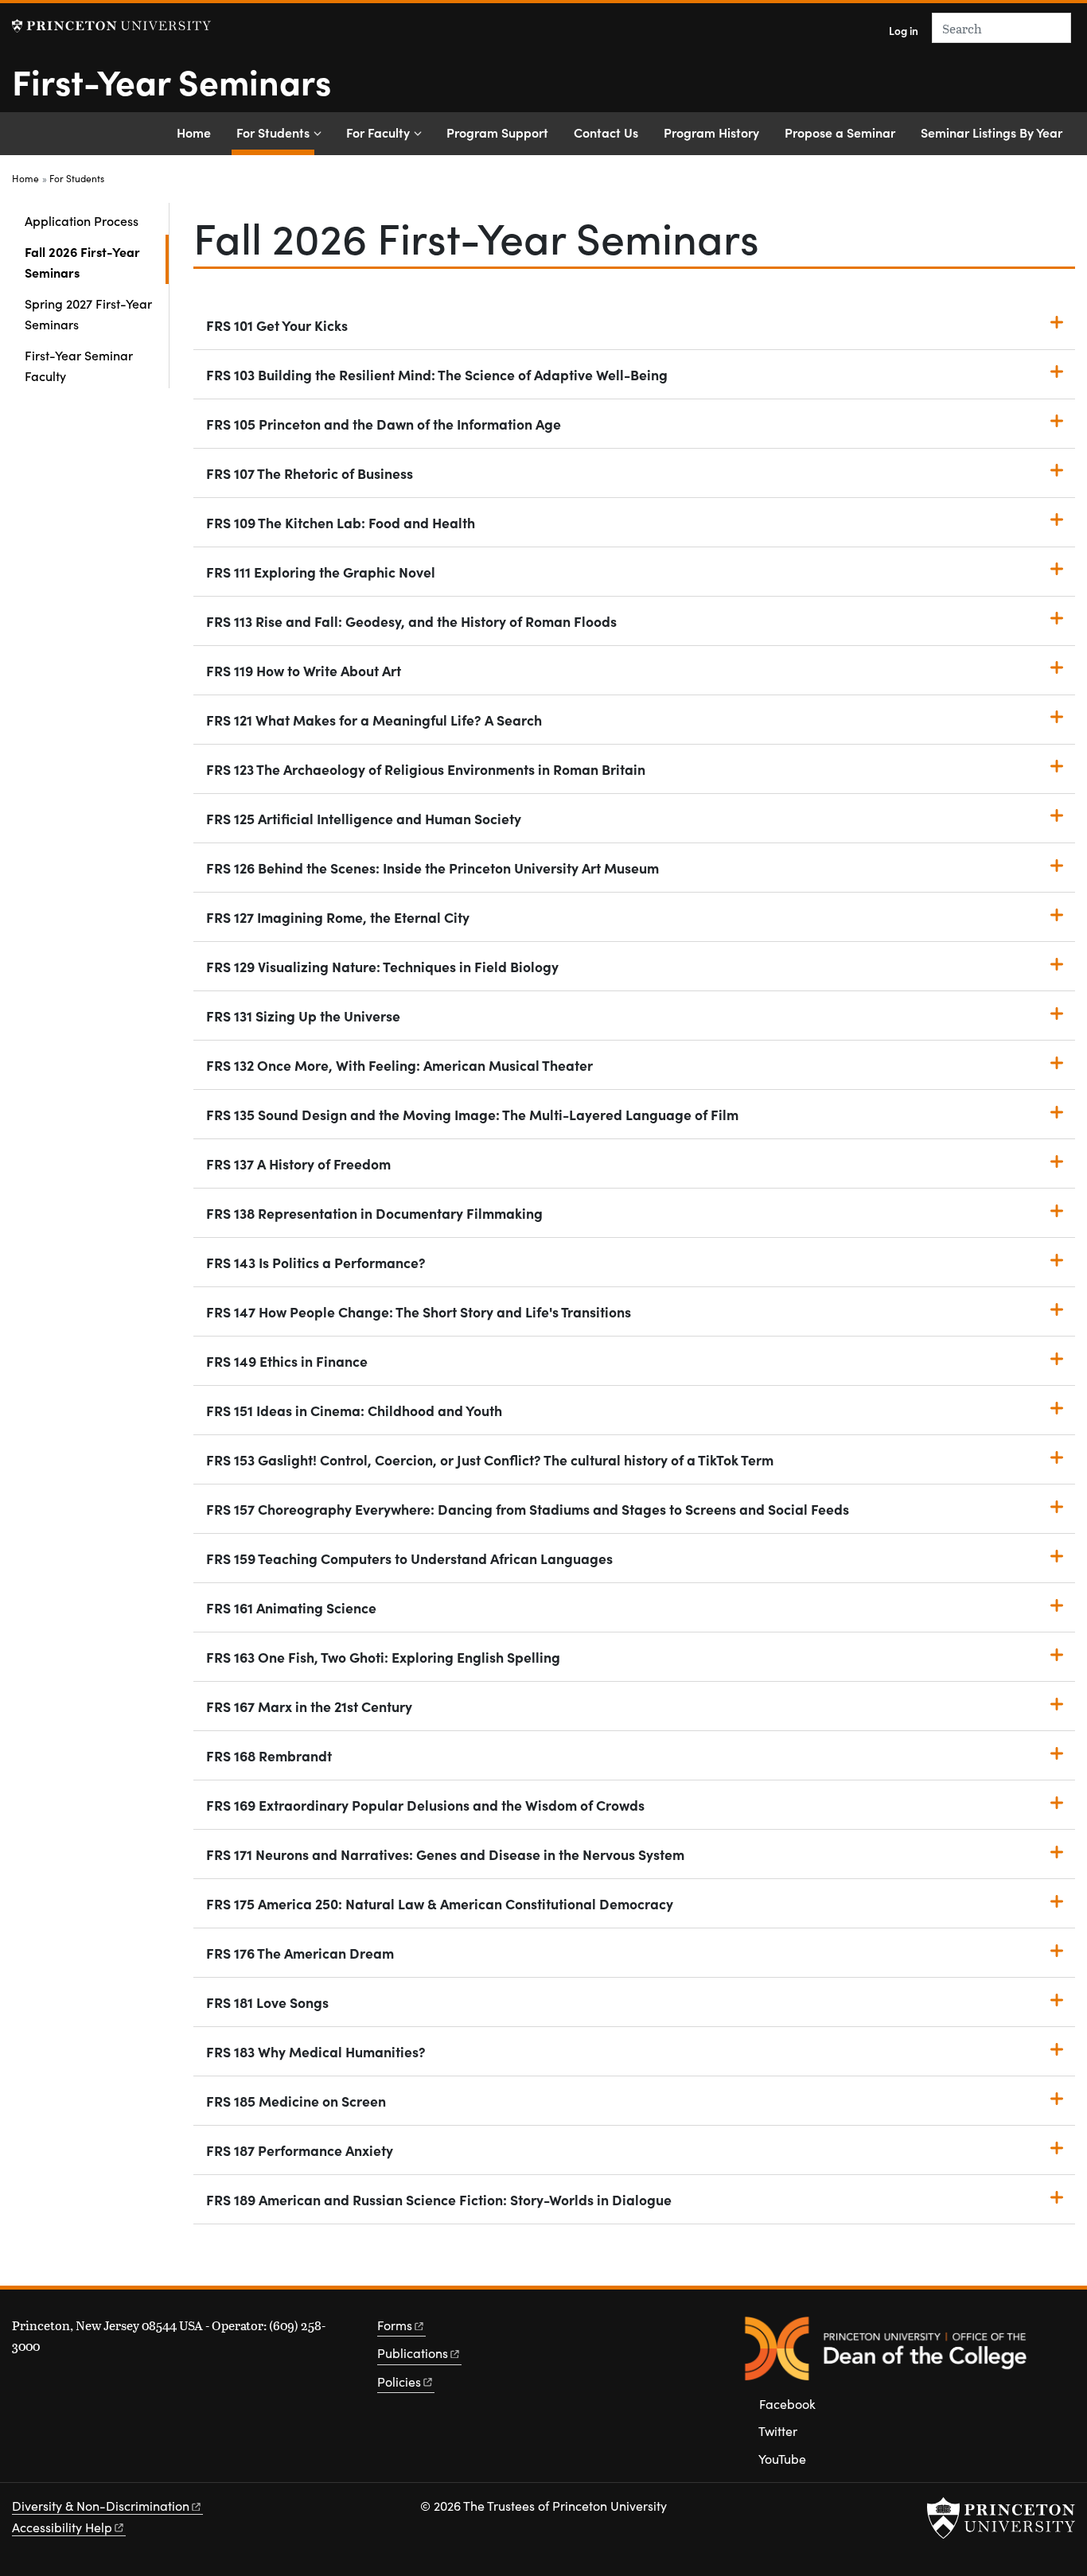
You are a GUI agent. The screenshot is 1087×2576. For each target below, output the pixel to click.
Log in (904, 31)
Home (194, 132)
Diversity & (101, 2506)
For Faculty (378, 132)
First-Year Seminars (171, 80)
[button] (634, 325)
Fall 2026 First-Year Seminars (97, 262)
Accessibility (62, 2527)
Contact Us (606, 132)
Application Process (82, 220)
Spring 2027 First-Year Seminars (88, 313)
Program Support (497, 132)
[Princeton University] (111, 26)
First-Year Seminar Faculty (79, 365)
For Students (275, 132)
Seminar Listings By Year (992, 132)
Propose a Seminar (840, 132)
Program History (711, 132)
